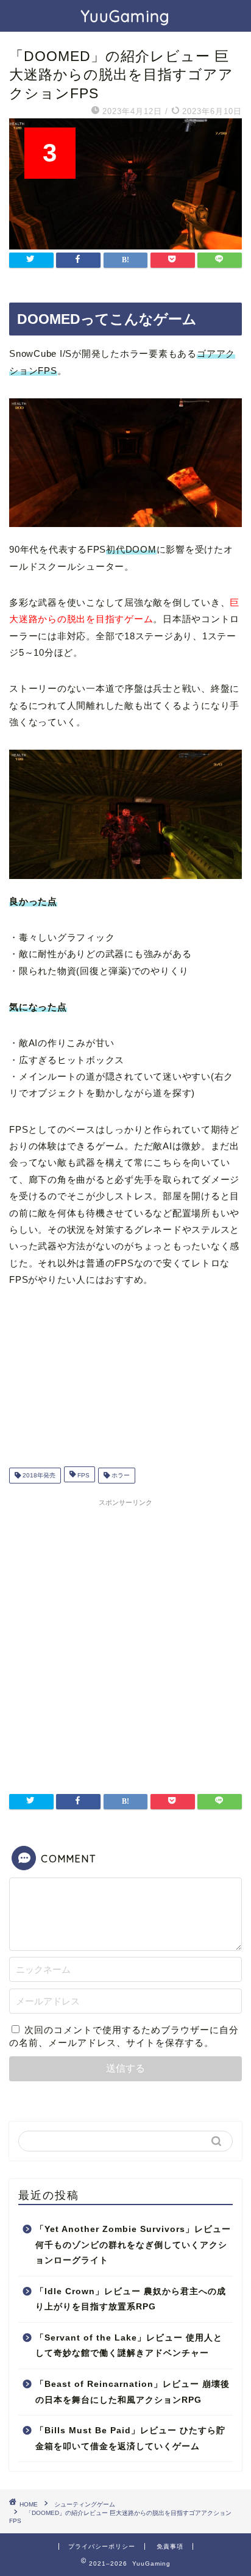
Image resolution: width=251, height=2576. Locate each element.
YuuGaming (125, 16)
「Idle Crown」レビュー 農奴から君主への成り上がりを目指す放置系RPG (131, 2299)
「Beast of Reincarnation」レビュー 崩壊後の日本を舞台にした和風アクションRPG (133, 2392)
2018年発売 (38, 1475)
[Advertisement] (125, 1638)
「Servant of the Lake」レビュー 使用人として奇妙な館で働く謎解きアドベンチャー (129, 2346)
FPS (83, 1475)
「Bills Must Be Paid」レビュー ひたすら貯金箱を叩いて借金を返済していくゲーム (130, 2438)
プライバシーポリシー (102, 2546)
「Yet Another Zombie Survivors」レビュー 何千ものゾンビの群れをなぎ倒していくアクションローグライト (133, 2245)
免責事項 (170, 2546)
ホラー (120, 1475)
